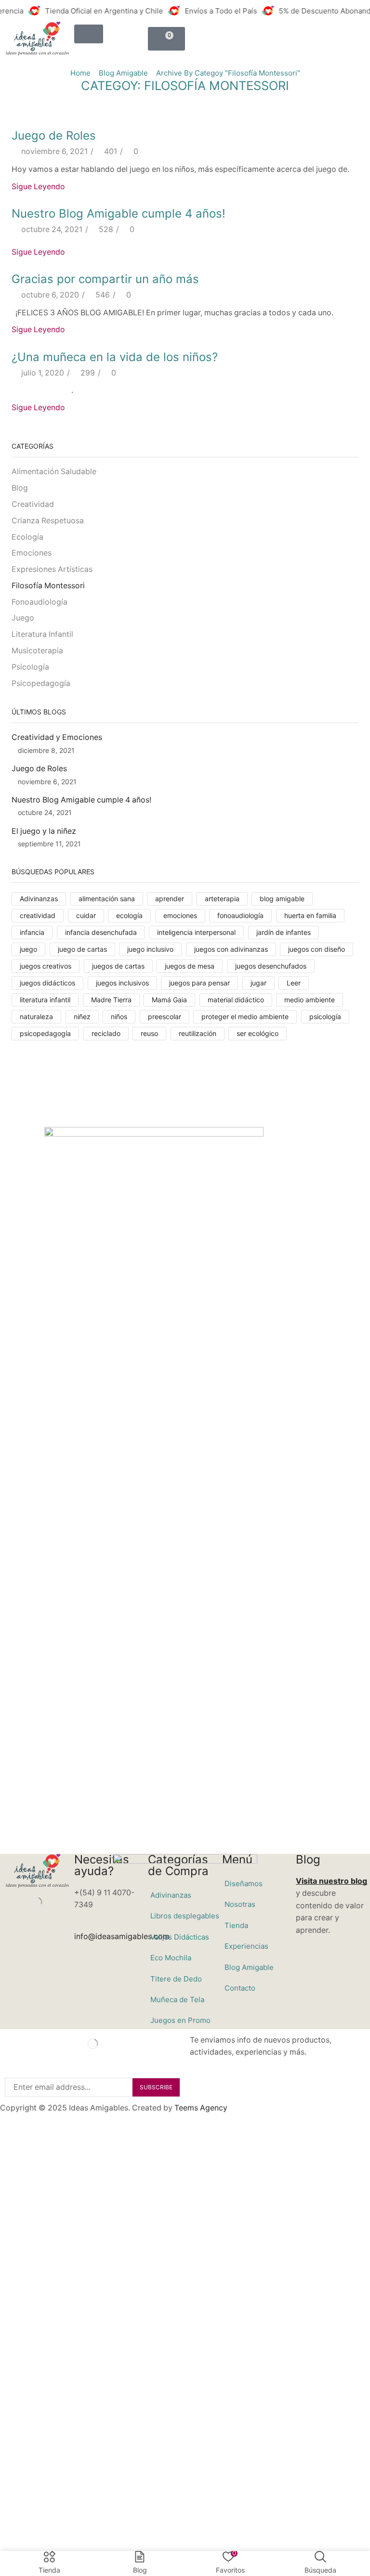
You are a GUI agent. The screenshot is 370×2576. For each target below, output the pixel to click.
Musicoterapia (37, 651)
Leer (294, 983)
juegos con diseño (317, 949)
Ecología (27, 537)
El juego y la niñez (44, 831)
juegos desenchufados (271, 966)
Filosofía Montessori (48, 586)
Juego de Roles (54, 136)
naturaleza (36, 1016)
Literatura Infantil (42, 634)
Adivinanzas (39, 899)
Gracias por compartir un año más (105, 279)
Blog (20, 488)
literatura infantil (45, 1000)
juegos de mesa (190, 966)
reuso (149, 1033)
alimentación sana (107, 899)
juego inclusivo (150, 949)
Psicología (30, 667)
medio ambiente (310, 1000)
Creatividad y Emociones (57, 737)
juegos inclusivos (122, 983)
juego (28, 949)
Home (80, 73)
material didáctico (236, 1000)
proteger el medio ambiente (245, 1016)
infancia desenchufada (101, 932)
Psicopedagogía (41, 683)
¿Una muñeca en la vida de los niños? (115, 357)
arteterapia (222, 899)
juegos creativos (46, 966)
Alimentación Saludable (54, 472)
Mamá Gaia (169, 1000)
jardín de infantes (284, 932)
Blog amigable (123, 73)
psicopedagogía (45, 1033)
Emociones (32, 553)
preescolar (165, 1016)
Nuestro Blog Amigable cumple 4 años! (119, 214)
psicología (325, 1016)
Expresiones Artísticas (52, 569)
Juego (23, 618)
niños (119, 1016)
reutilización (198, 1033)
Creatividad (33, 504)
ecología (129, 915)
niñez (82, 1016)
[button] (89, 34)
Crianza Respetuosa (48, 521)
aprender (170, 899)
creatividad (38, 915)
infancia (32, 932)
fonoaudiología (240, 915)
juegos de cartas (118, 966)
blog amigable (282, 899)
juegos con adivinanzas (231, 949)
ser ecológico (258, 1033)
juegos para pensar (199, 983)
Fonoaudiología (40, 602)
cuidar (86, 915)
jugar (258, 983)
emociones (180, 915)
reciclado (106, 1033)
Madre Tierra (111, 1000)
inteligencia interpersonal (196, 932)
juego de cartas (82, 949)
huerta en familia (310, 915)
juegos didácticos (47, 983)
